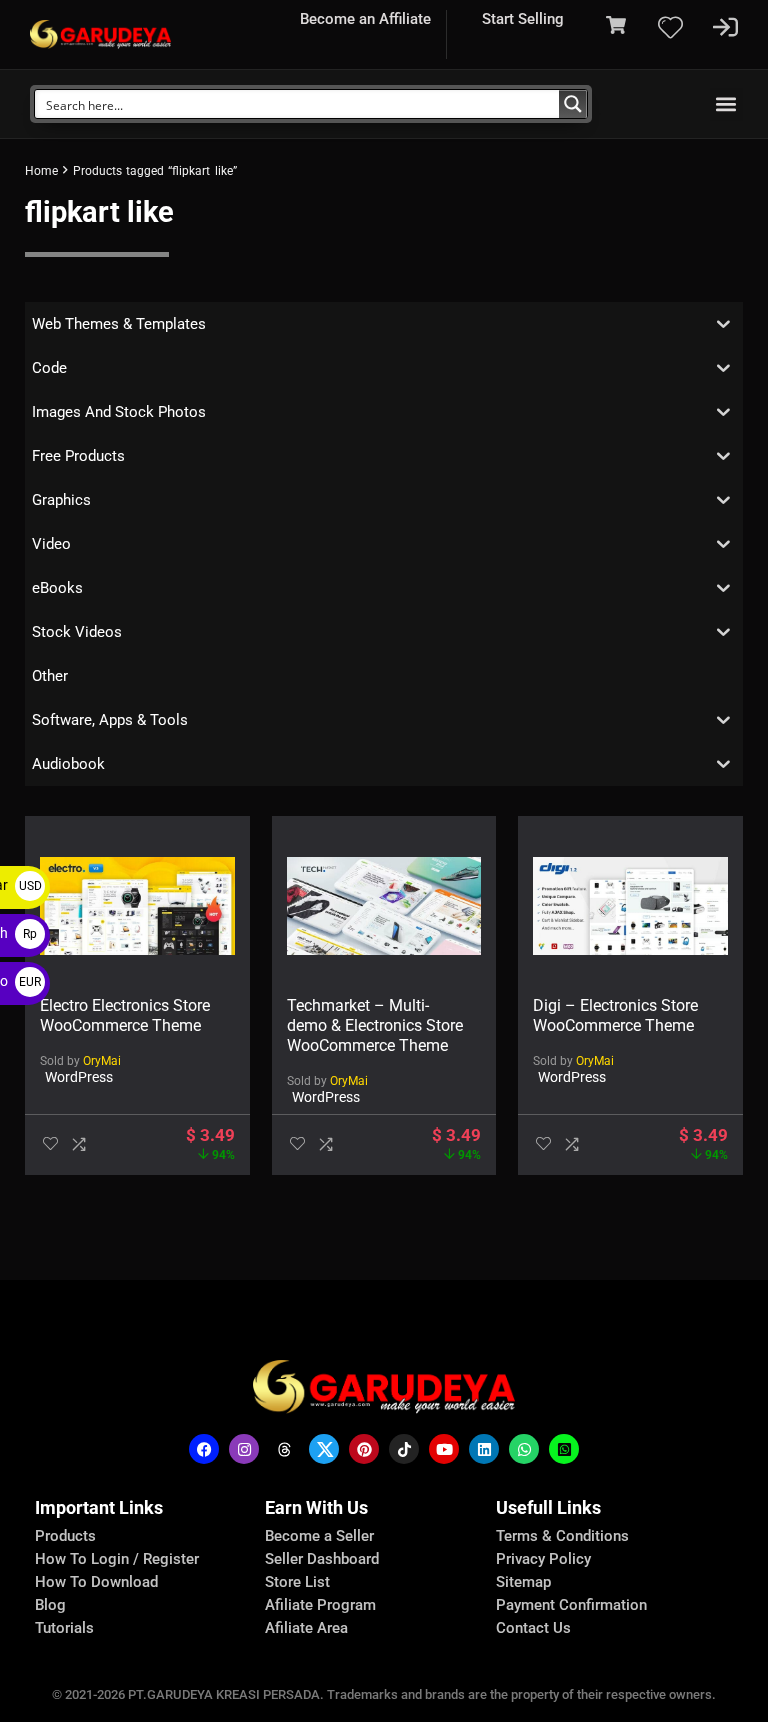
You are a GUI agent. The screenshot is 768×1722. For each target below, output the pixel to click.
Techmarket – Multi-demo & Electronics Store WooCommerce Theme (375, 1025)
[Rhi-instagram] (244, 1449)
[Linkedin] (484, 1449)
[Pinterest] (364, 1449)
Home (41, 171)
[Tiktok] (404, 1449)
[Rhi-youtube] (444, 1449)
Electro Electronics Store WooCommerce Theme (125, 1015)
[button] (726, 104)
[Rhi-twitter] (324, 1449)
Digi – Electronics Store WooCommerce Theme (615, 1015)
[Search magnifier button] (573, 104)
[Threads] (284, 1449)
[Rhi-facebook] (204, 1449)
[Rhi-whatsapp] (524, 1449)
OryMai (102, 1061)
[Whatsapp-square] (564, 1449)
